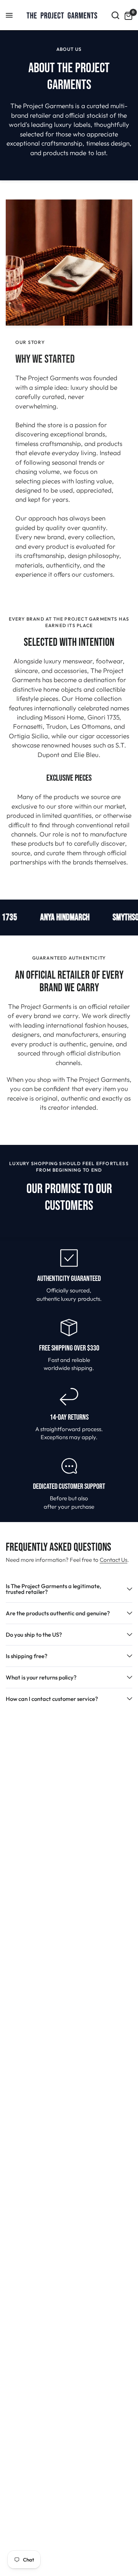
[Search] (115, 15)
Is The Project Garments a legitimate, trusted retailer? (53, 1589)
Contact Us (113, 1560)
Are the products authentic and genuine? (58, 1613)
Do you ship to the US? (34, 1635)
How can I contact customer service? (52, 1699)
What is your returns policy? (41, 1677)
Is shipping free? (27, 1656)
